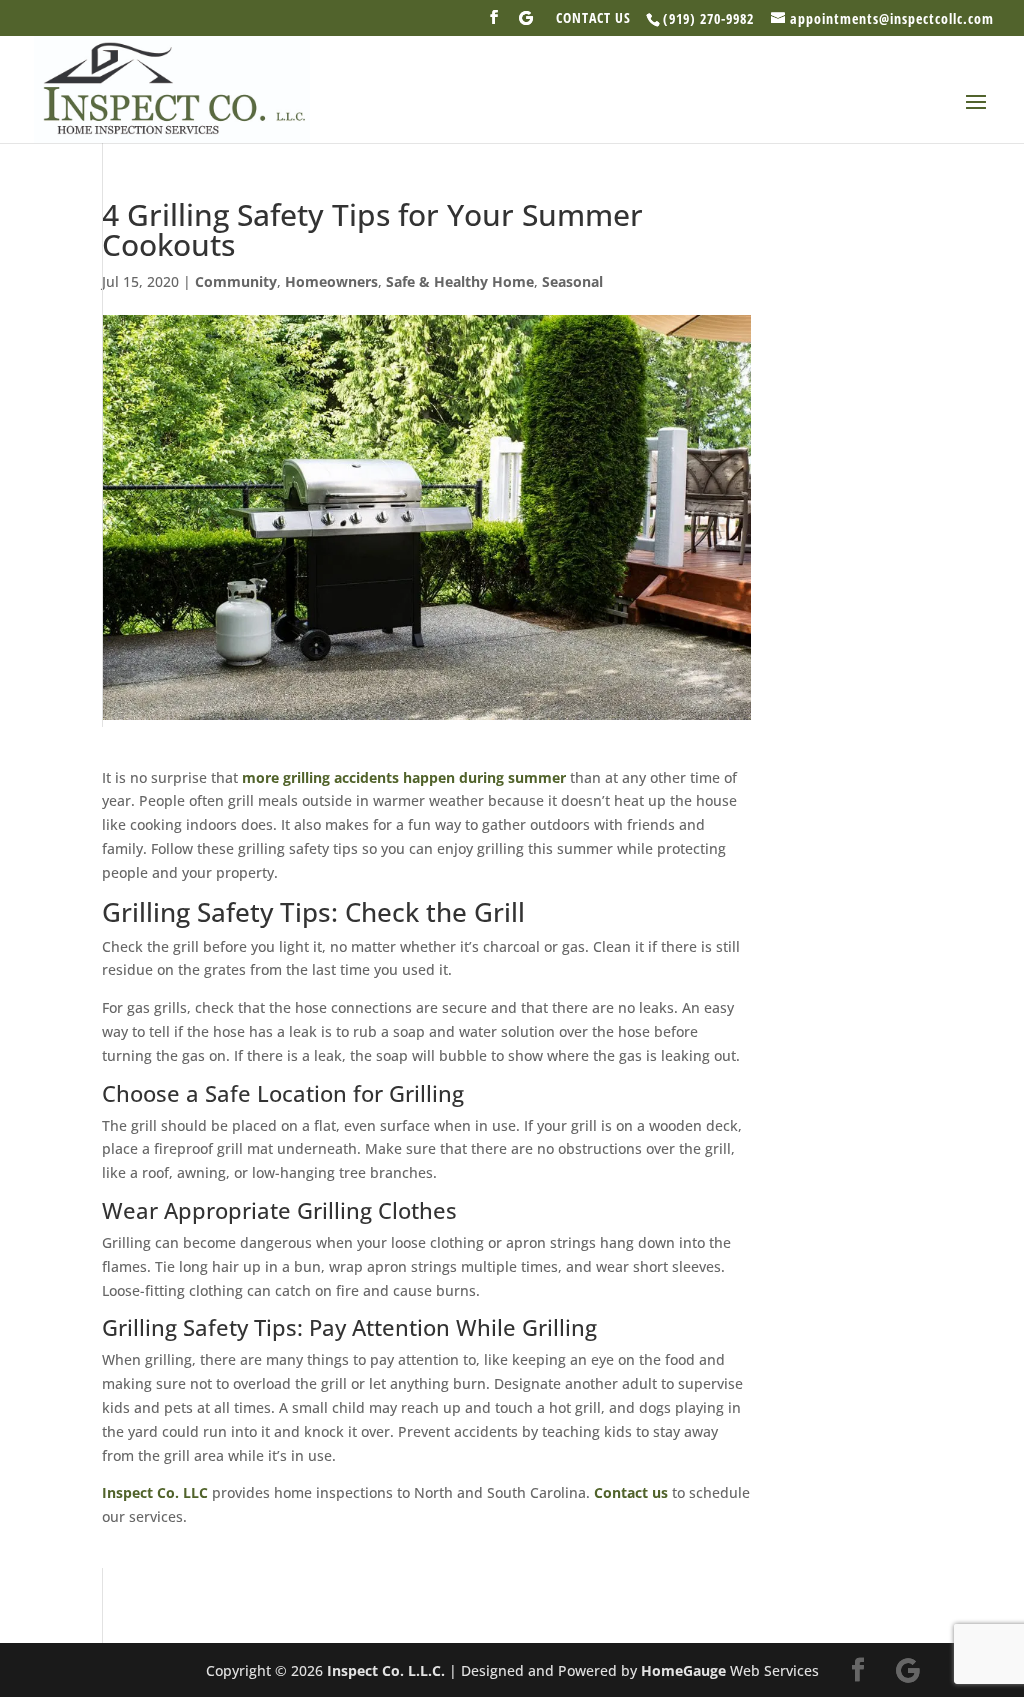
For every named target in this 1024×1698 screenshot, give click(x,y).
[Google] (526, 23)
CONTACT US (593, 19)
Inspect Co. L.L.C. (386, 1670)
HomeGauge (683, 1670)
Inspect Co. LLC (155, 1492)
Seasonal (572, 281)
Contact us (631, 1492)
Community (236, 281)
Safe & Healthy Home (460, 281)
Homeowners (331, 281)
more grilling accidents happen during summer (404, 777)
